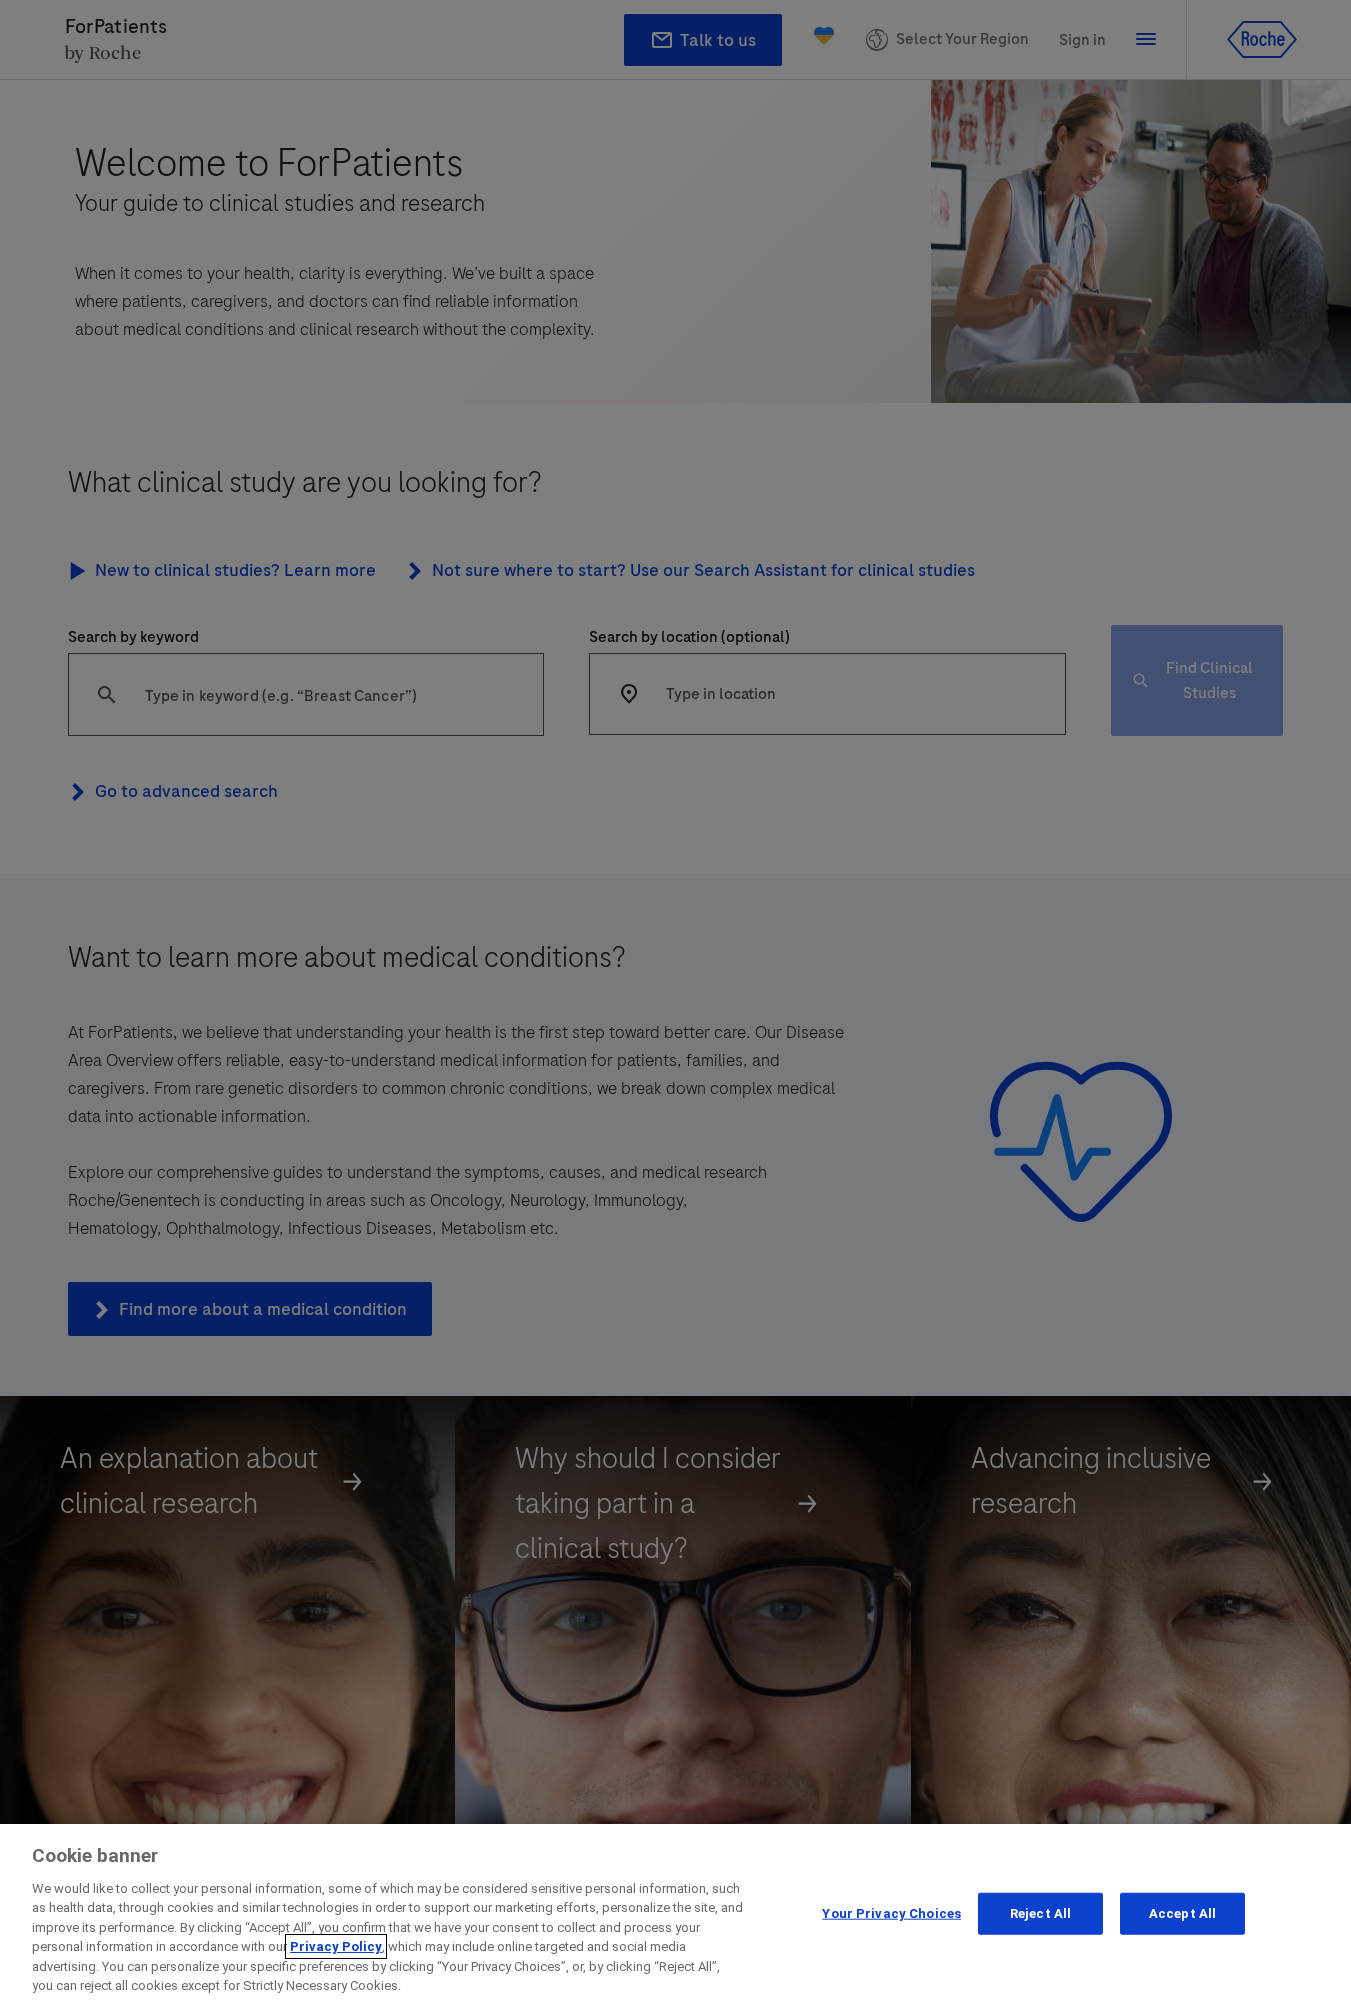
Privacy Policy (336, 1946)
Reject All (1040, 1913)
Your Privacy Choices (891, 1913)
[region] (675, 1915)
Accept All (1182, 1913)
